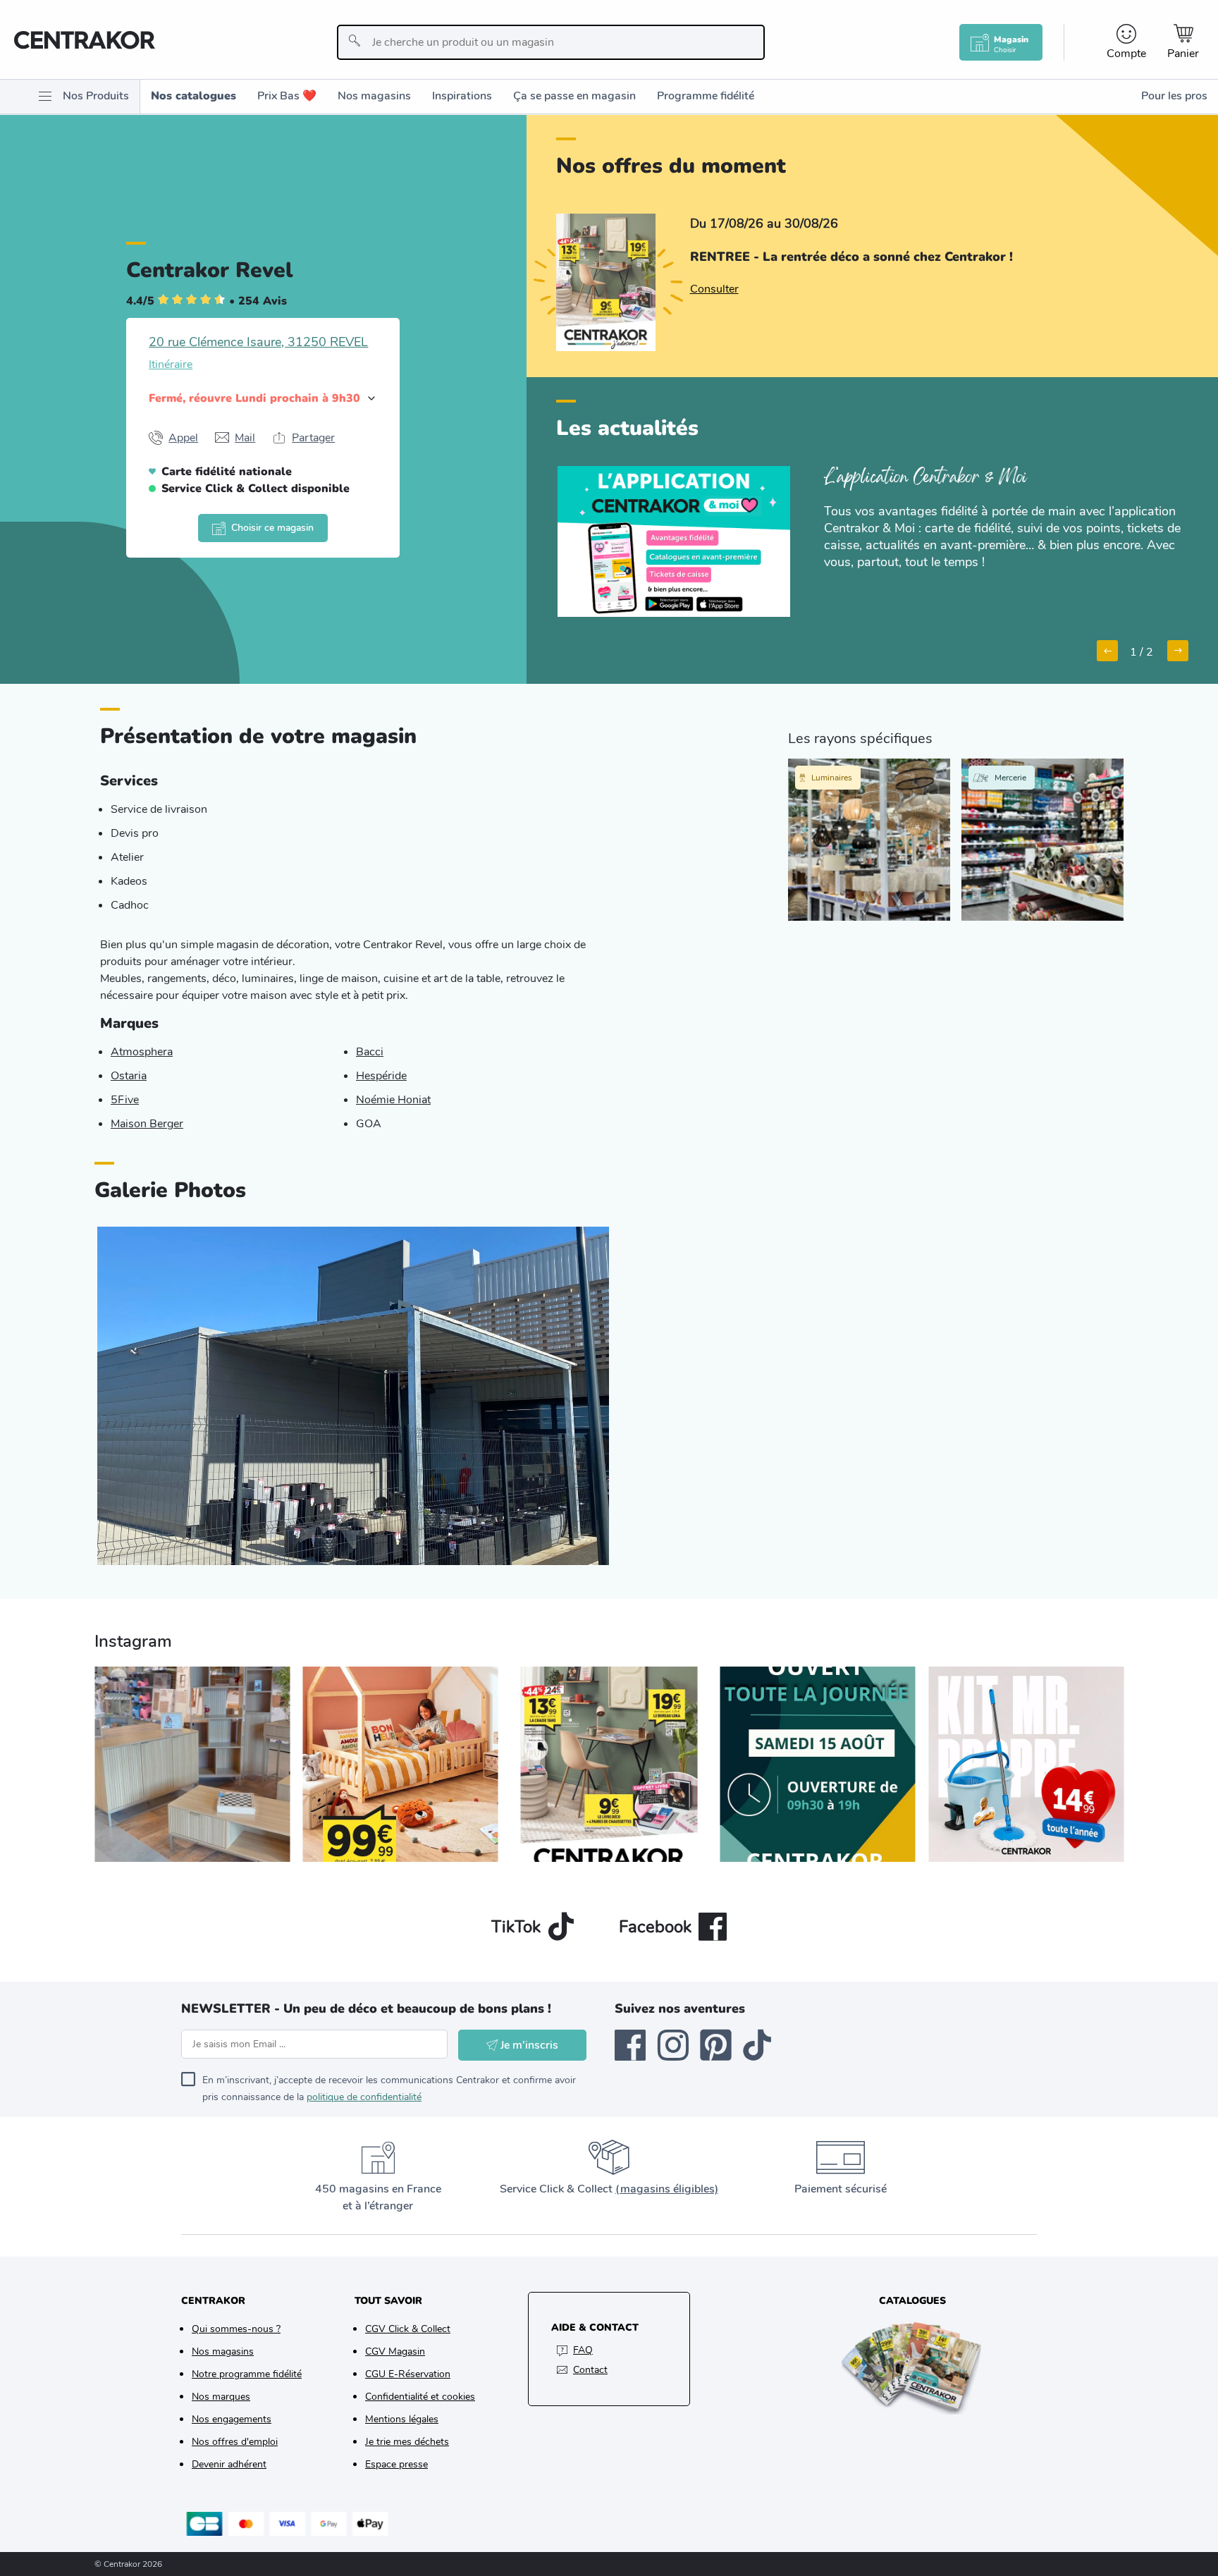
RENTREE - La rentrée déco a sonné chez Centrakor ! (851, 257)
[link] (714, 289)
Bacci (370, 1052)
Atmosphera (142, 1052)
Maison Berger (147, 1124)
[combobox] (551, 42)
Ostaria (129, 1076)
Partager (313, 438)
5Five (125, 1100)
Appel (183, 438)
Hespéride (381, 1076)
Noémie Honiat (393, 1100)
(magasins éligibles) (667, 2189)
